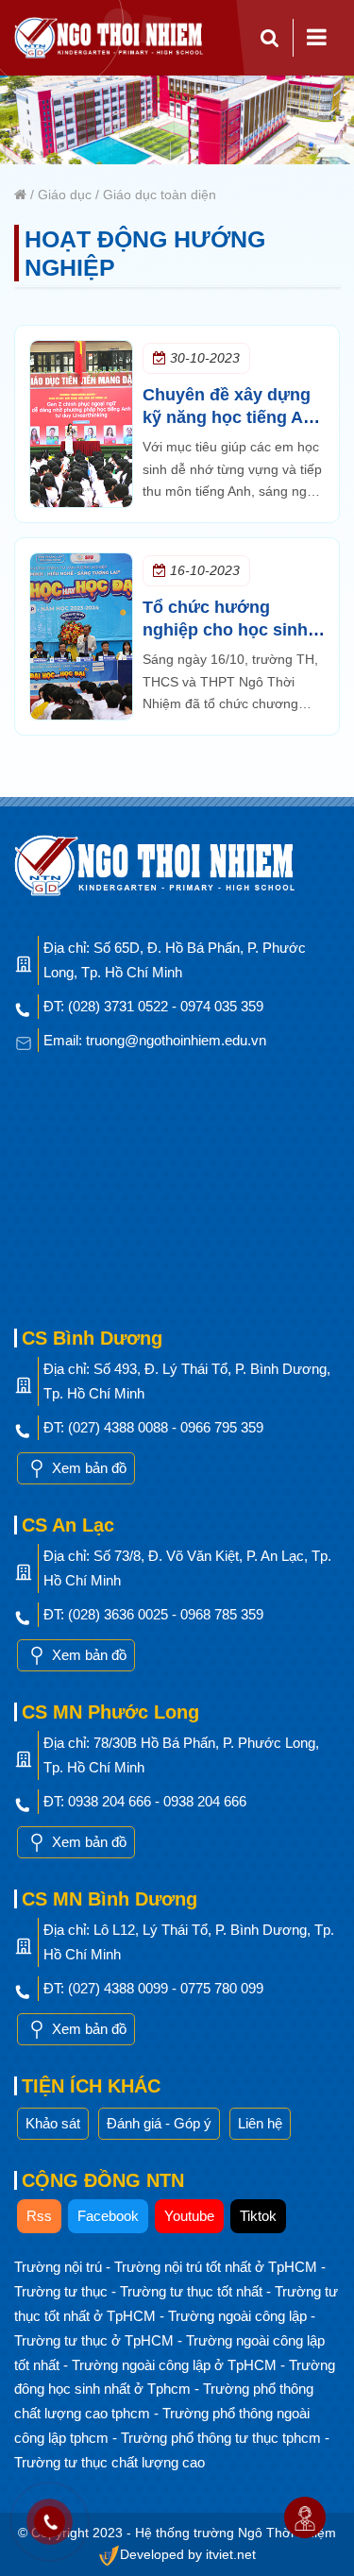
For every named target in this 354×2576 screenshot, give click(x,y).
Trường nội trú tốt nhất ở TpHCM (218, 2267)
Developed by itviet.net (188, 2555)
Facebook (108, 2216)
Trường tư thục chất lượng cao (110, 2462)
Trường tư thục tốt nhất (193, 2291)
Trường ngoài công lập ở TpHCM (176, 2365)
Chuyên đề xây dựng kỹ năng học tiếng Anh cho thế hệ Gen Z (233, 417)
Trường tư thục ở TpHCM (96, 2340)
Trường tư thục (63, 2291)
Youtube (189, 2216)
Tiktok (258, 2216)
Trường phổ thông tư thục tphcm (223, 2438)
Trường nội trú (60, 2267)
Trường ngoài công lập (239, 2316)
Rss (39, 2216)
